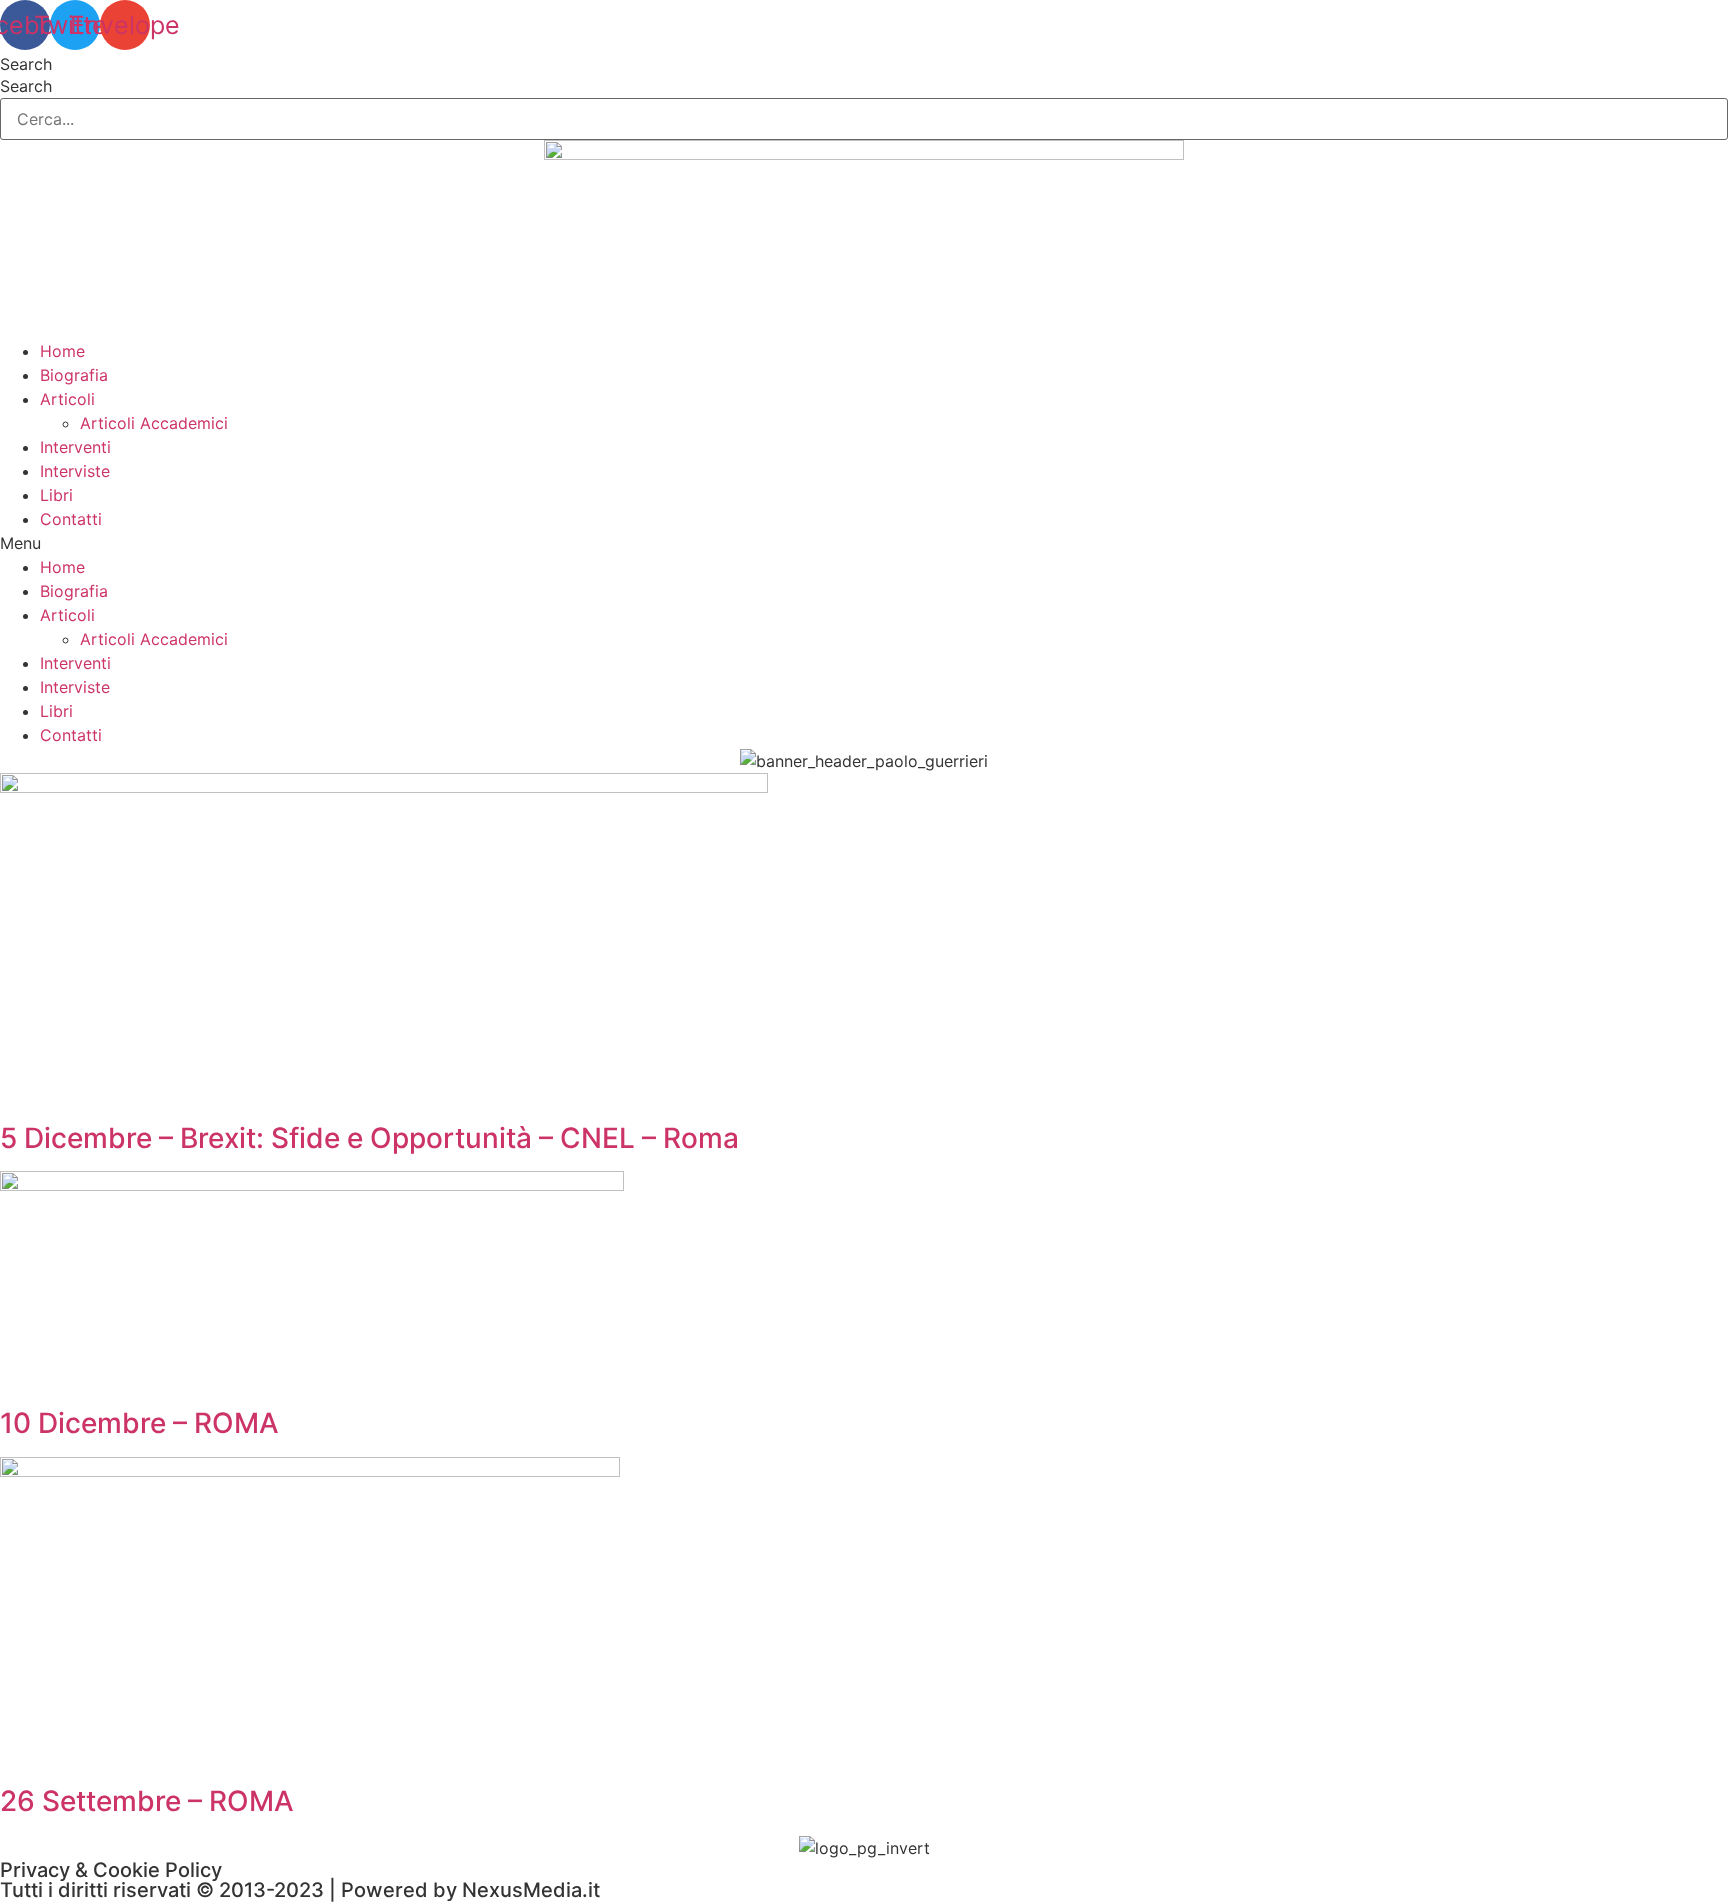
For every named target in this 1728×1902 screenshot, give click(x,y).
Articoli (67, 399)
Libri (56, 495)
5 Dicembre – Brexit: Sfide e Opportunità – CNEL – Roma (369, 1138)
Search (26, 64)
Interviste (75, 471)
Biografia (74, 375)
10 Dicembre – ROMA (139, 1423)
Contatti (71, 519)
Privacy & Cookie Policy (111, 1870)
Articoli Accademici (154, 423)
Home (62, 351)
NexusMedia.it (531, 1890)
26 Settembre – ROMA (147, 1801)
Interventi (75, 447)
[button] (864, 543)
